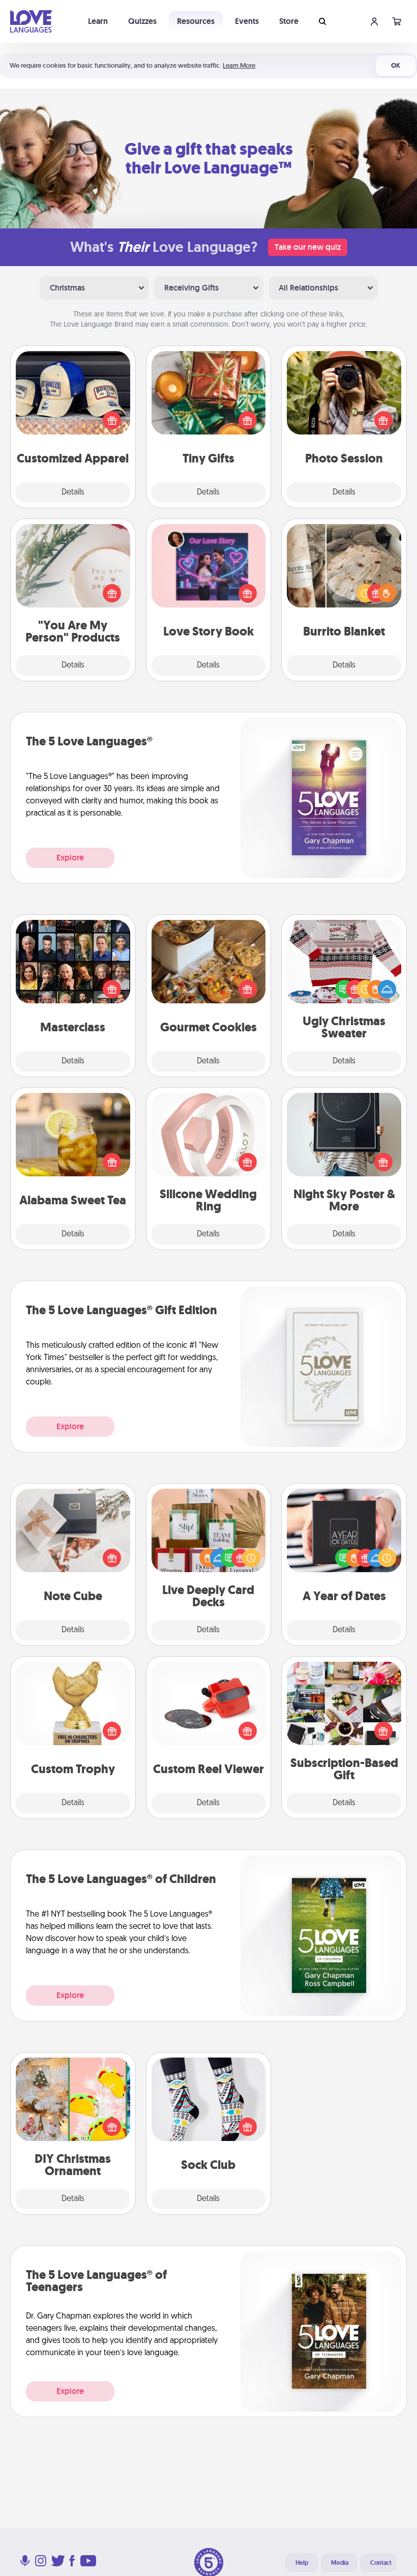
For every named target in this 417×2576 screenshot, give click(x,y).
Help (302, 2563)
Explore (70, 858)
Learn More (239, 65)
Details (73, 493)
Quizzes (142, 21)
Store (289, 21)
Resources (196, 21)
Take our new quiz (308, 247)
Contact (381, 2563)
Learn (98, 21)
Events (247, 21)
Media (340, 2563)
